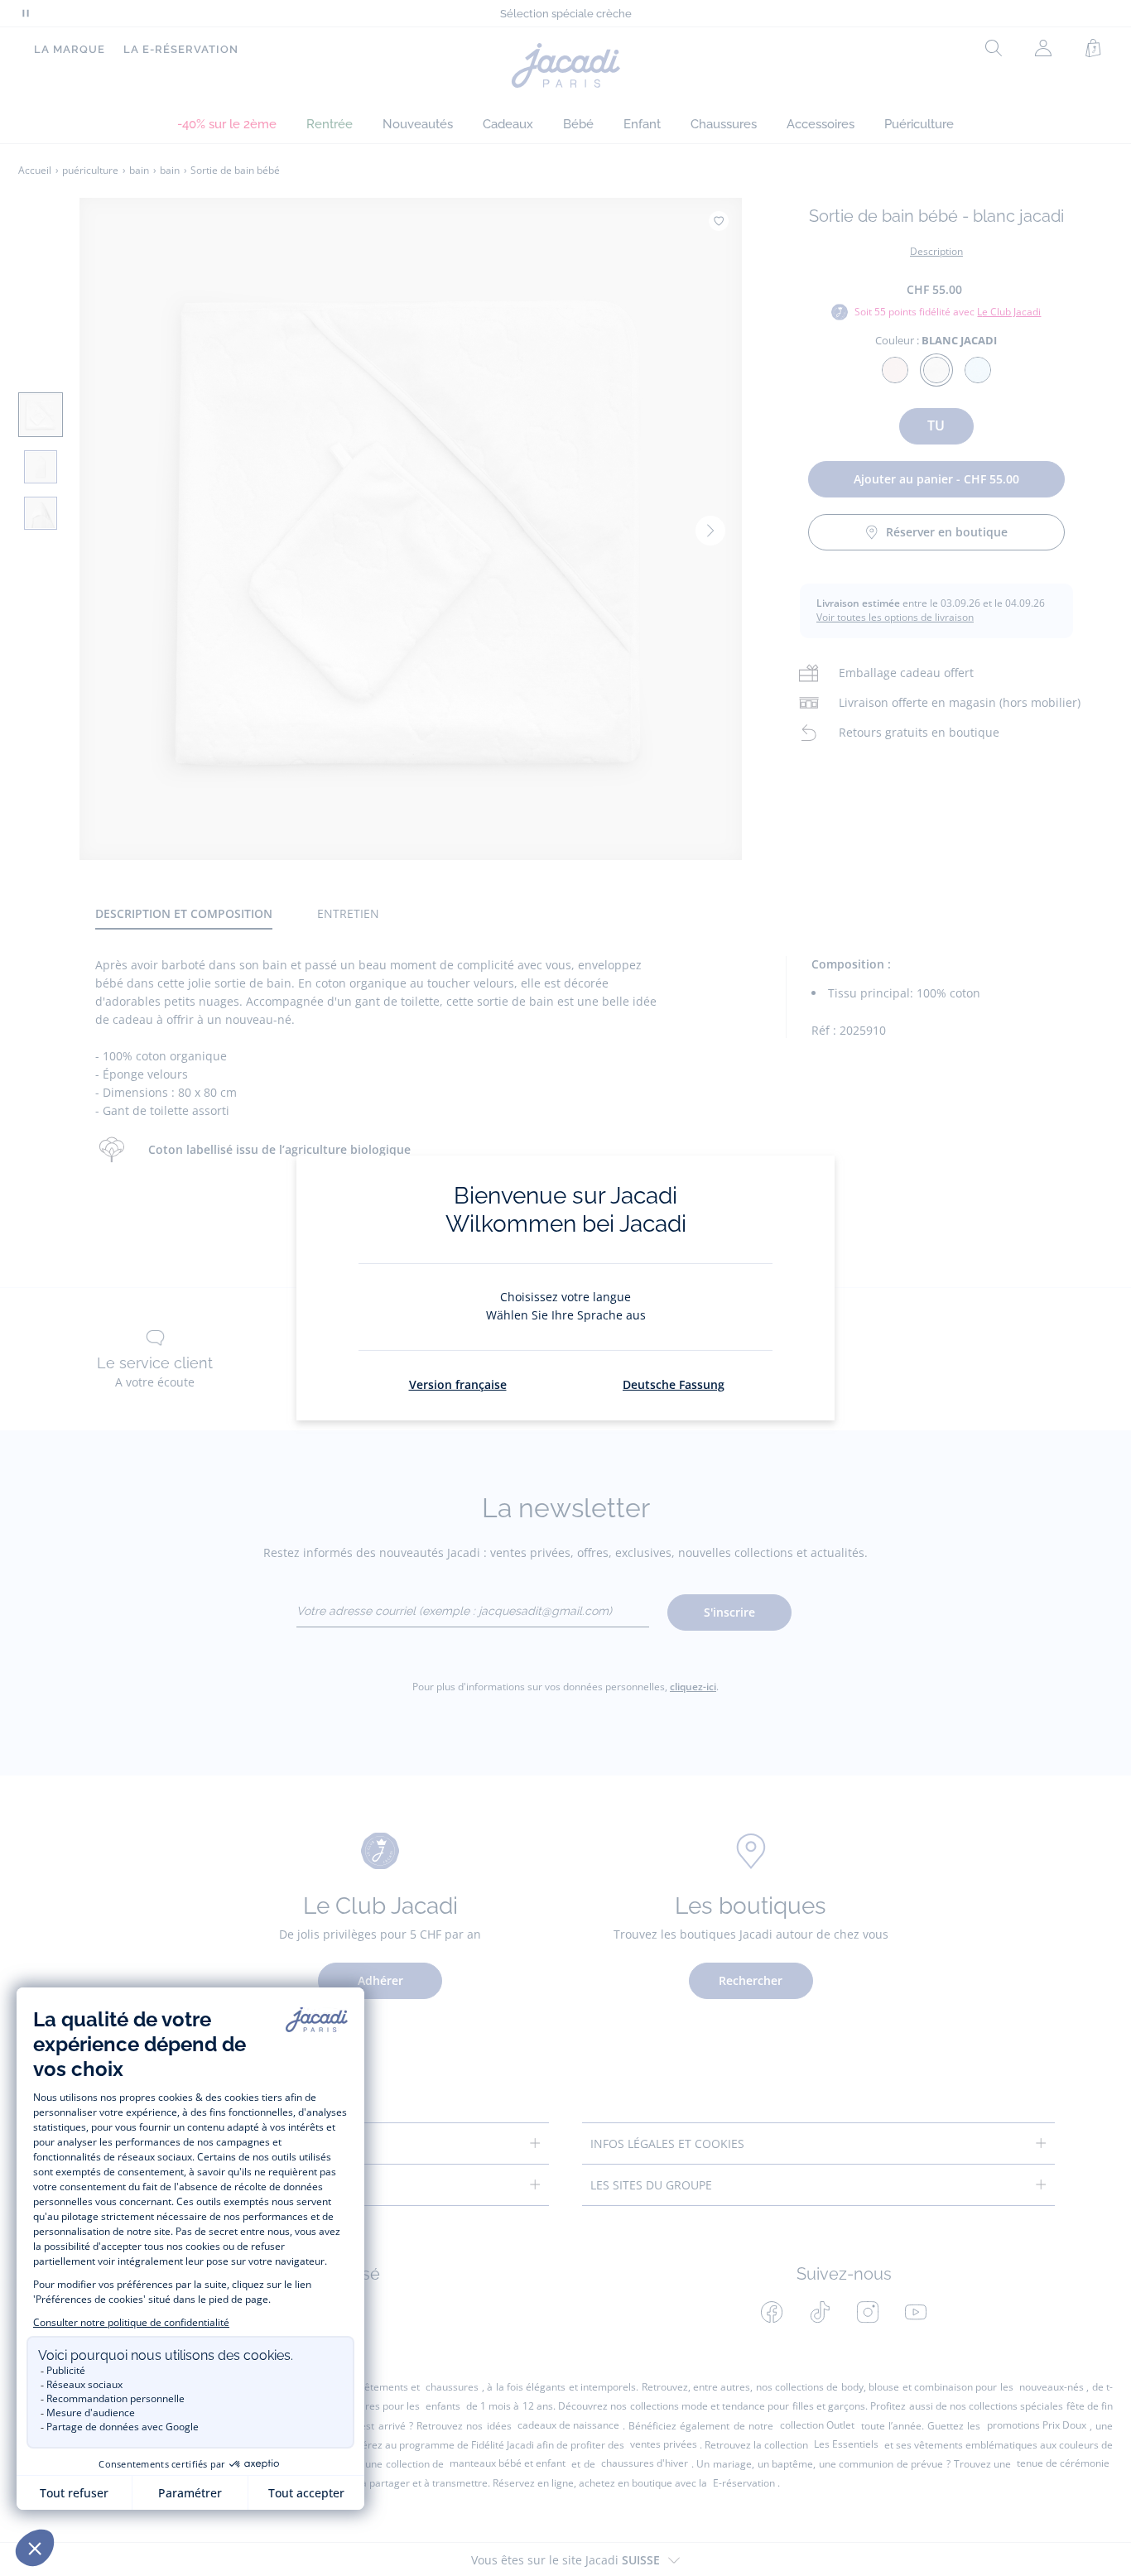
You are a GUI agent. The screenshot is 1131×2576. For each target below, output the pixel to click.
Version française (458, 1384)
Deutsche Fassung (674, 1384)
